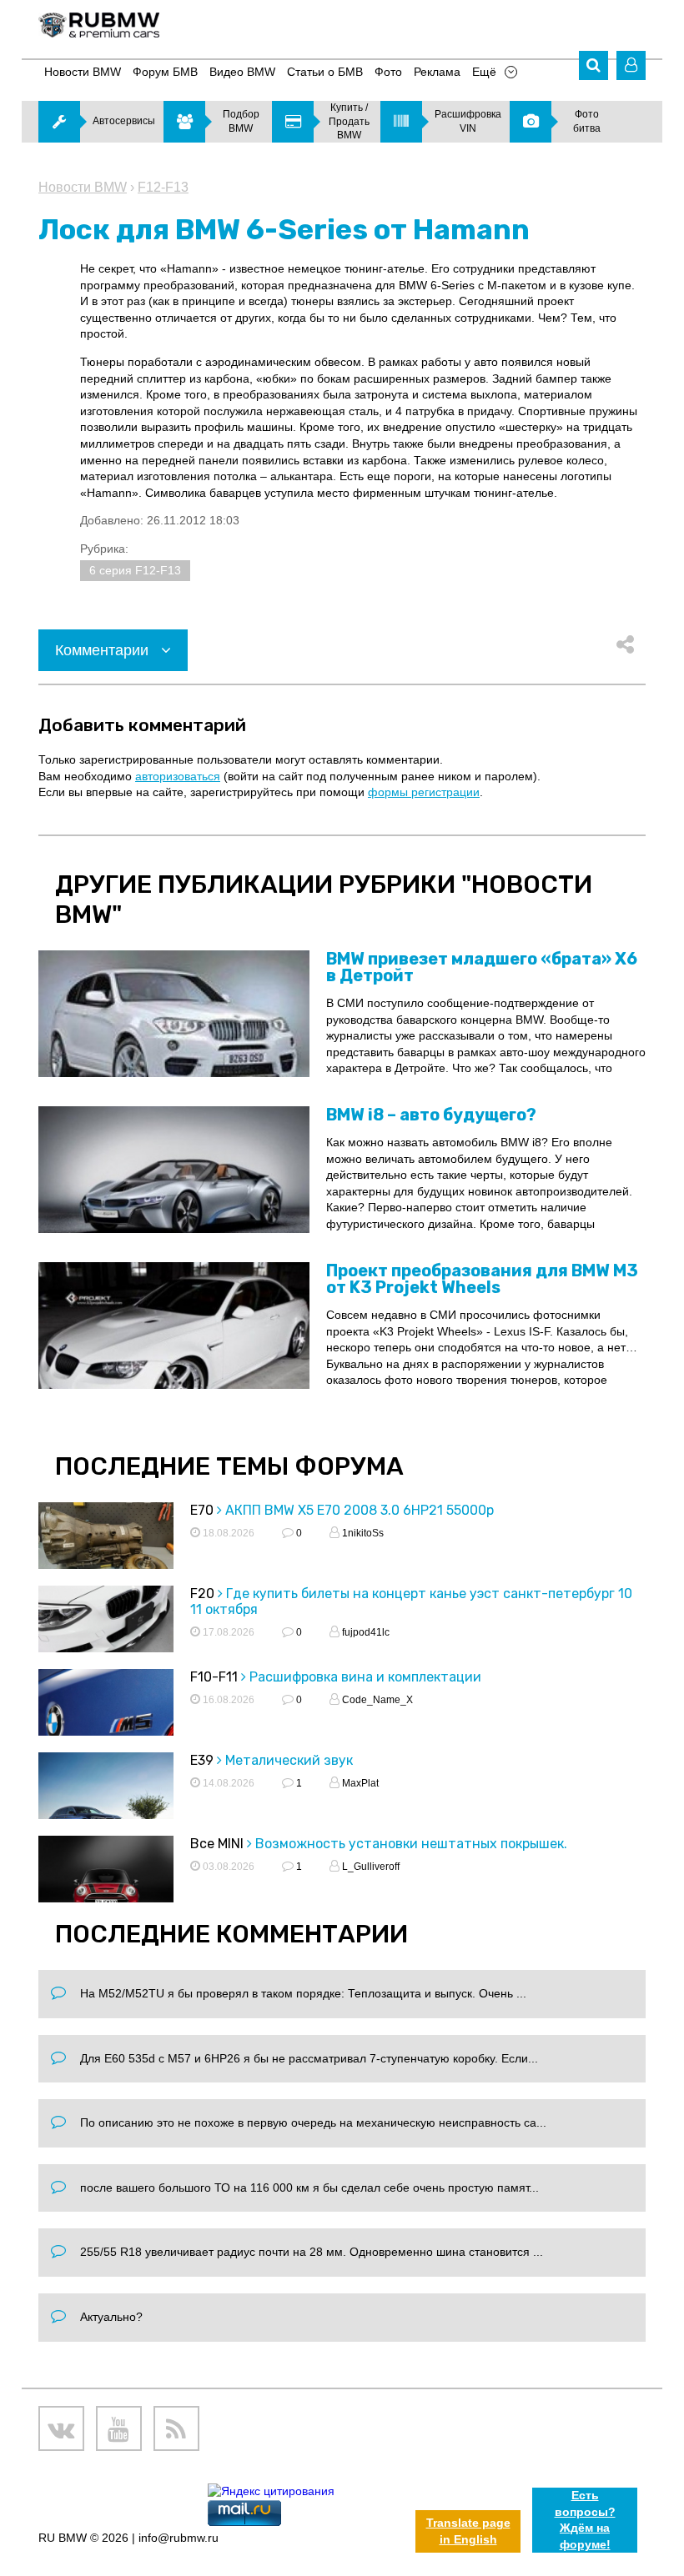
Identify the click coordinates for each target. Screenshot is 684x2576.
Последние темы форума (229, 1466)
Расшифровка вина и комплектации (365, 1677)
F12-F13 (163, 187)
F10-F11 (214, 1677)
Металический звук (289, 1760)
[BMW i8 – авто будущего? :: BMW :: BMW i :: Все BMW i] (174, 1170)
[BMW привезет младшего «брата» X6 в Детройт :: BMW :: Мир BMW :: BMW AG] (174, 1014)
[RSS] (176, 2429)
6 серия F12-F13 (135, 570)
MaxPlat (359, 1783)
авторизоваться (178, 776)
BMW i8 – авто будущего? (431, 1115)
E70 (202, 1510)
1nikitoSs (362, 1533)
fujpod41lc (365, 1632)
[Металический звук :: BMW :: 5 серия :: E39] (106, 1800)
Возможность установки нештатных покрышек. (411, 1844)
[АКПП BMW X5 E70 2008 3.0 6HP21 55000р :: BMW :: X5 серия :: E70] (106, 1550)
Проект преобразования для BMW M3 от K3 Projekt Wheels (482, 1279)
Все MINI (217, 1844)
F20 (202, 1594)
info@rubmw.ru (179, 2538)
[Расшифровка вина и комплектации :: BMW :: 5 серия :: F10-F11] (106, 1716)
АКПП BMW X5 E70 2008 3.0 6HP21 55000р (360, 1510)
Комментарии (104, 650)
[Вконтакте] (61, 2429)
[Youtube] (119, 2429)
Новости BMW (83, 187)
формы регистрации (424, 792)
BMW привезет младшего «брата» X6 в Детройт (482, 967)
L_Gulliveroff (370, 1867)
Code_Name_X (376, 1700)
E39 (202, 1760)
